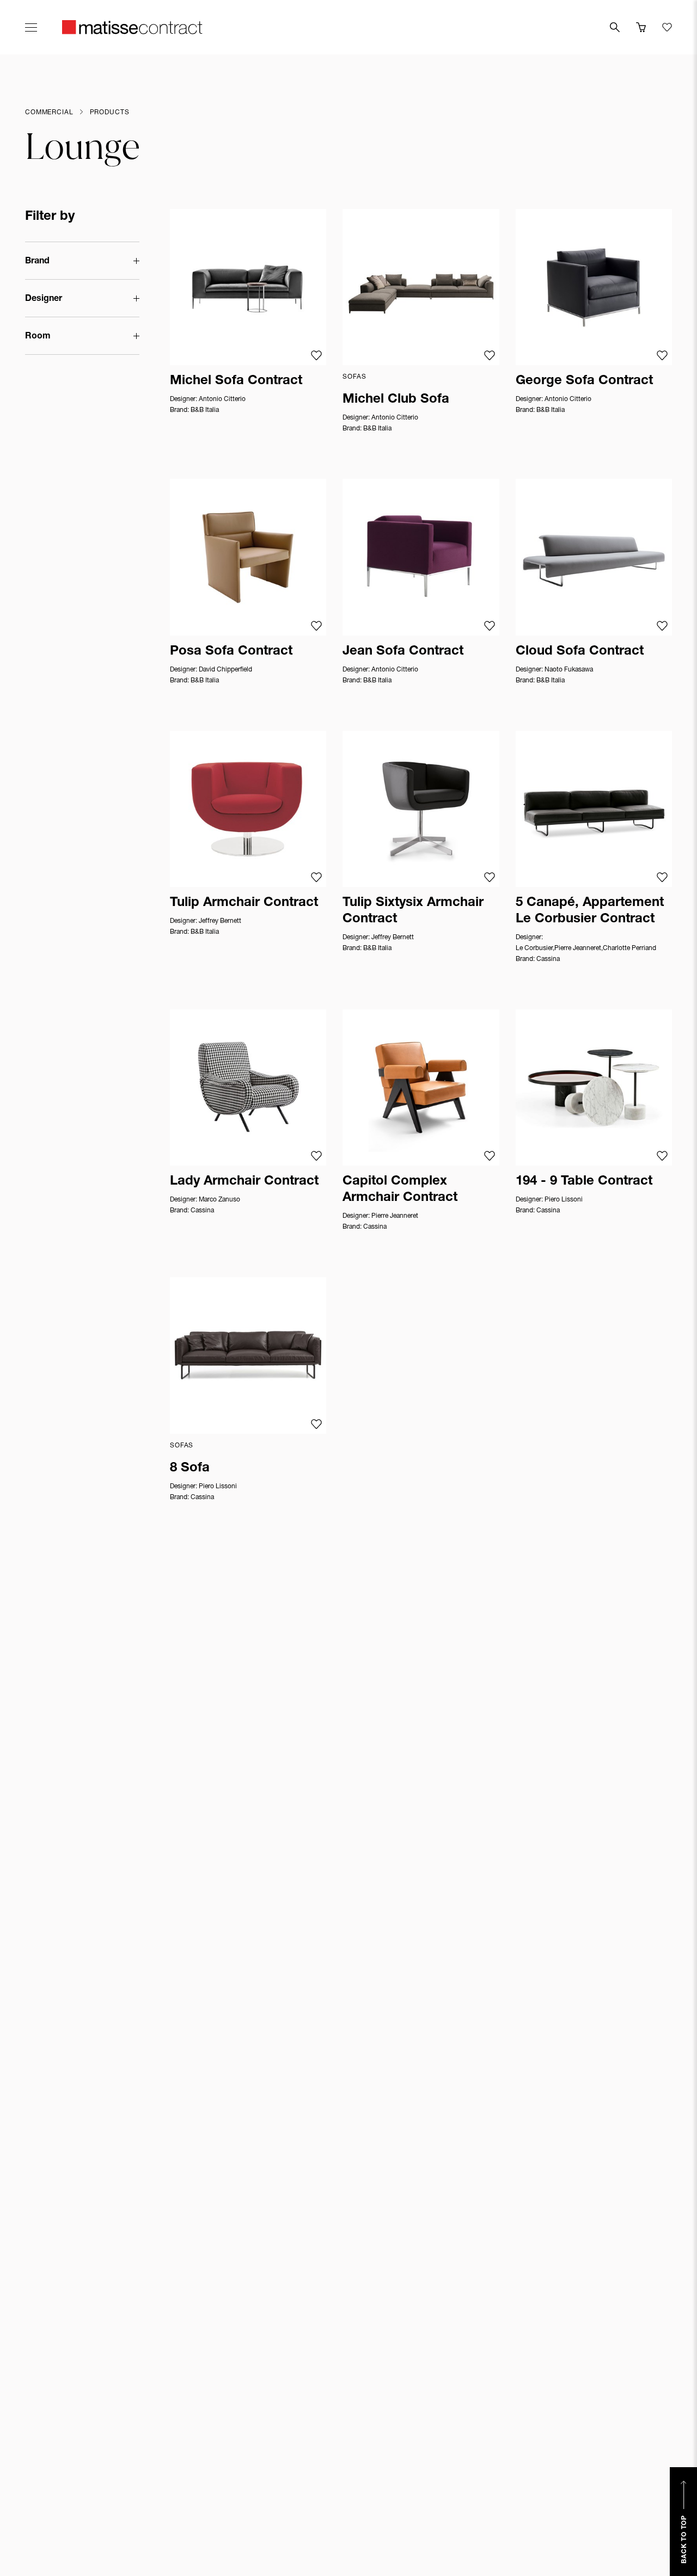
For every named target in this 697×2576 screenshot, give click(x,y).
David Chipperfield (225, 670)
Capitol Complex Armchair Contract (400, 1190)
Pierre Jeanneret (578, 948)
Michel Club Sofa (396, 400)
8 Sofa (190, 1469)
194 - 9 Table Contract (584, 1182)
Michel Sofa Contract (236, 381)
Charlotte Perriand (629, 948)
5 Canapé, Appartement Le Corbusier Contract (590, 911)
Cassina (548, 959)
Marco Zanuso (219, 1200)
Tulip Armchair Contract (244, 903)
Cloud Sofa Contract (580, 652)
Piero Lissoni (564, 1200)
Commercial (49, 113)
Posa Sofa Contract (231, 652)
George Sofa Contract (584, 381)
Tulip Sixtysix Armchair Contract (413, 911)
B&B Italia (205, 410)
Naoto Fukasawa (569, 670)
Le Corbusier (534, 948)
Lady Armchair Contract (244, 1182)
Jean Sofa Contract (403, 652)
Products (110, 113)
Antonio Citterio (222, 399)
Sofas (354, 377)
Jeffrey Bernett (220, 921)
